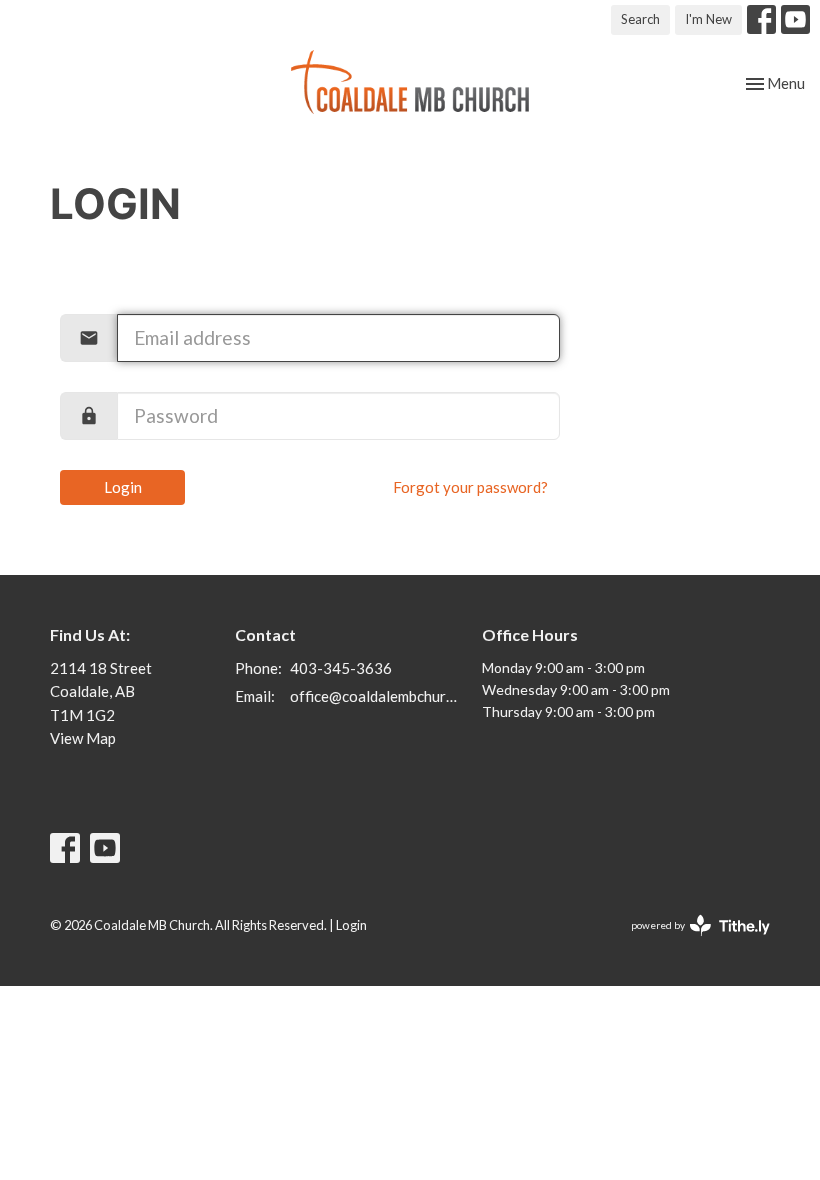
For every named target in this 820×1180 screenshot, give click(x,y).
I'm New (708, 19)
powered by (690, 942)
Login (123, 487)
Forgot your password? (470, 487)
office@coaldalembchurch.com (376, 696)
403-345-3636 (341, 668)
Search (640, 19)
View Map (83, 738)
